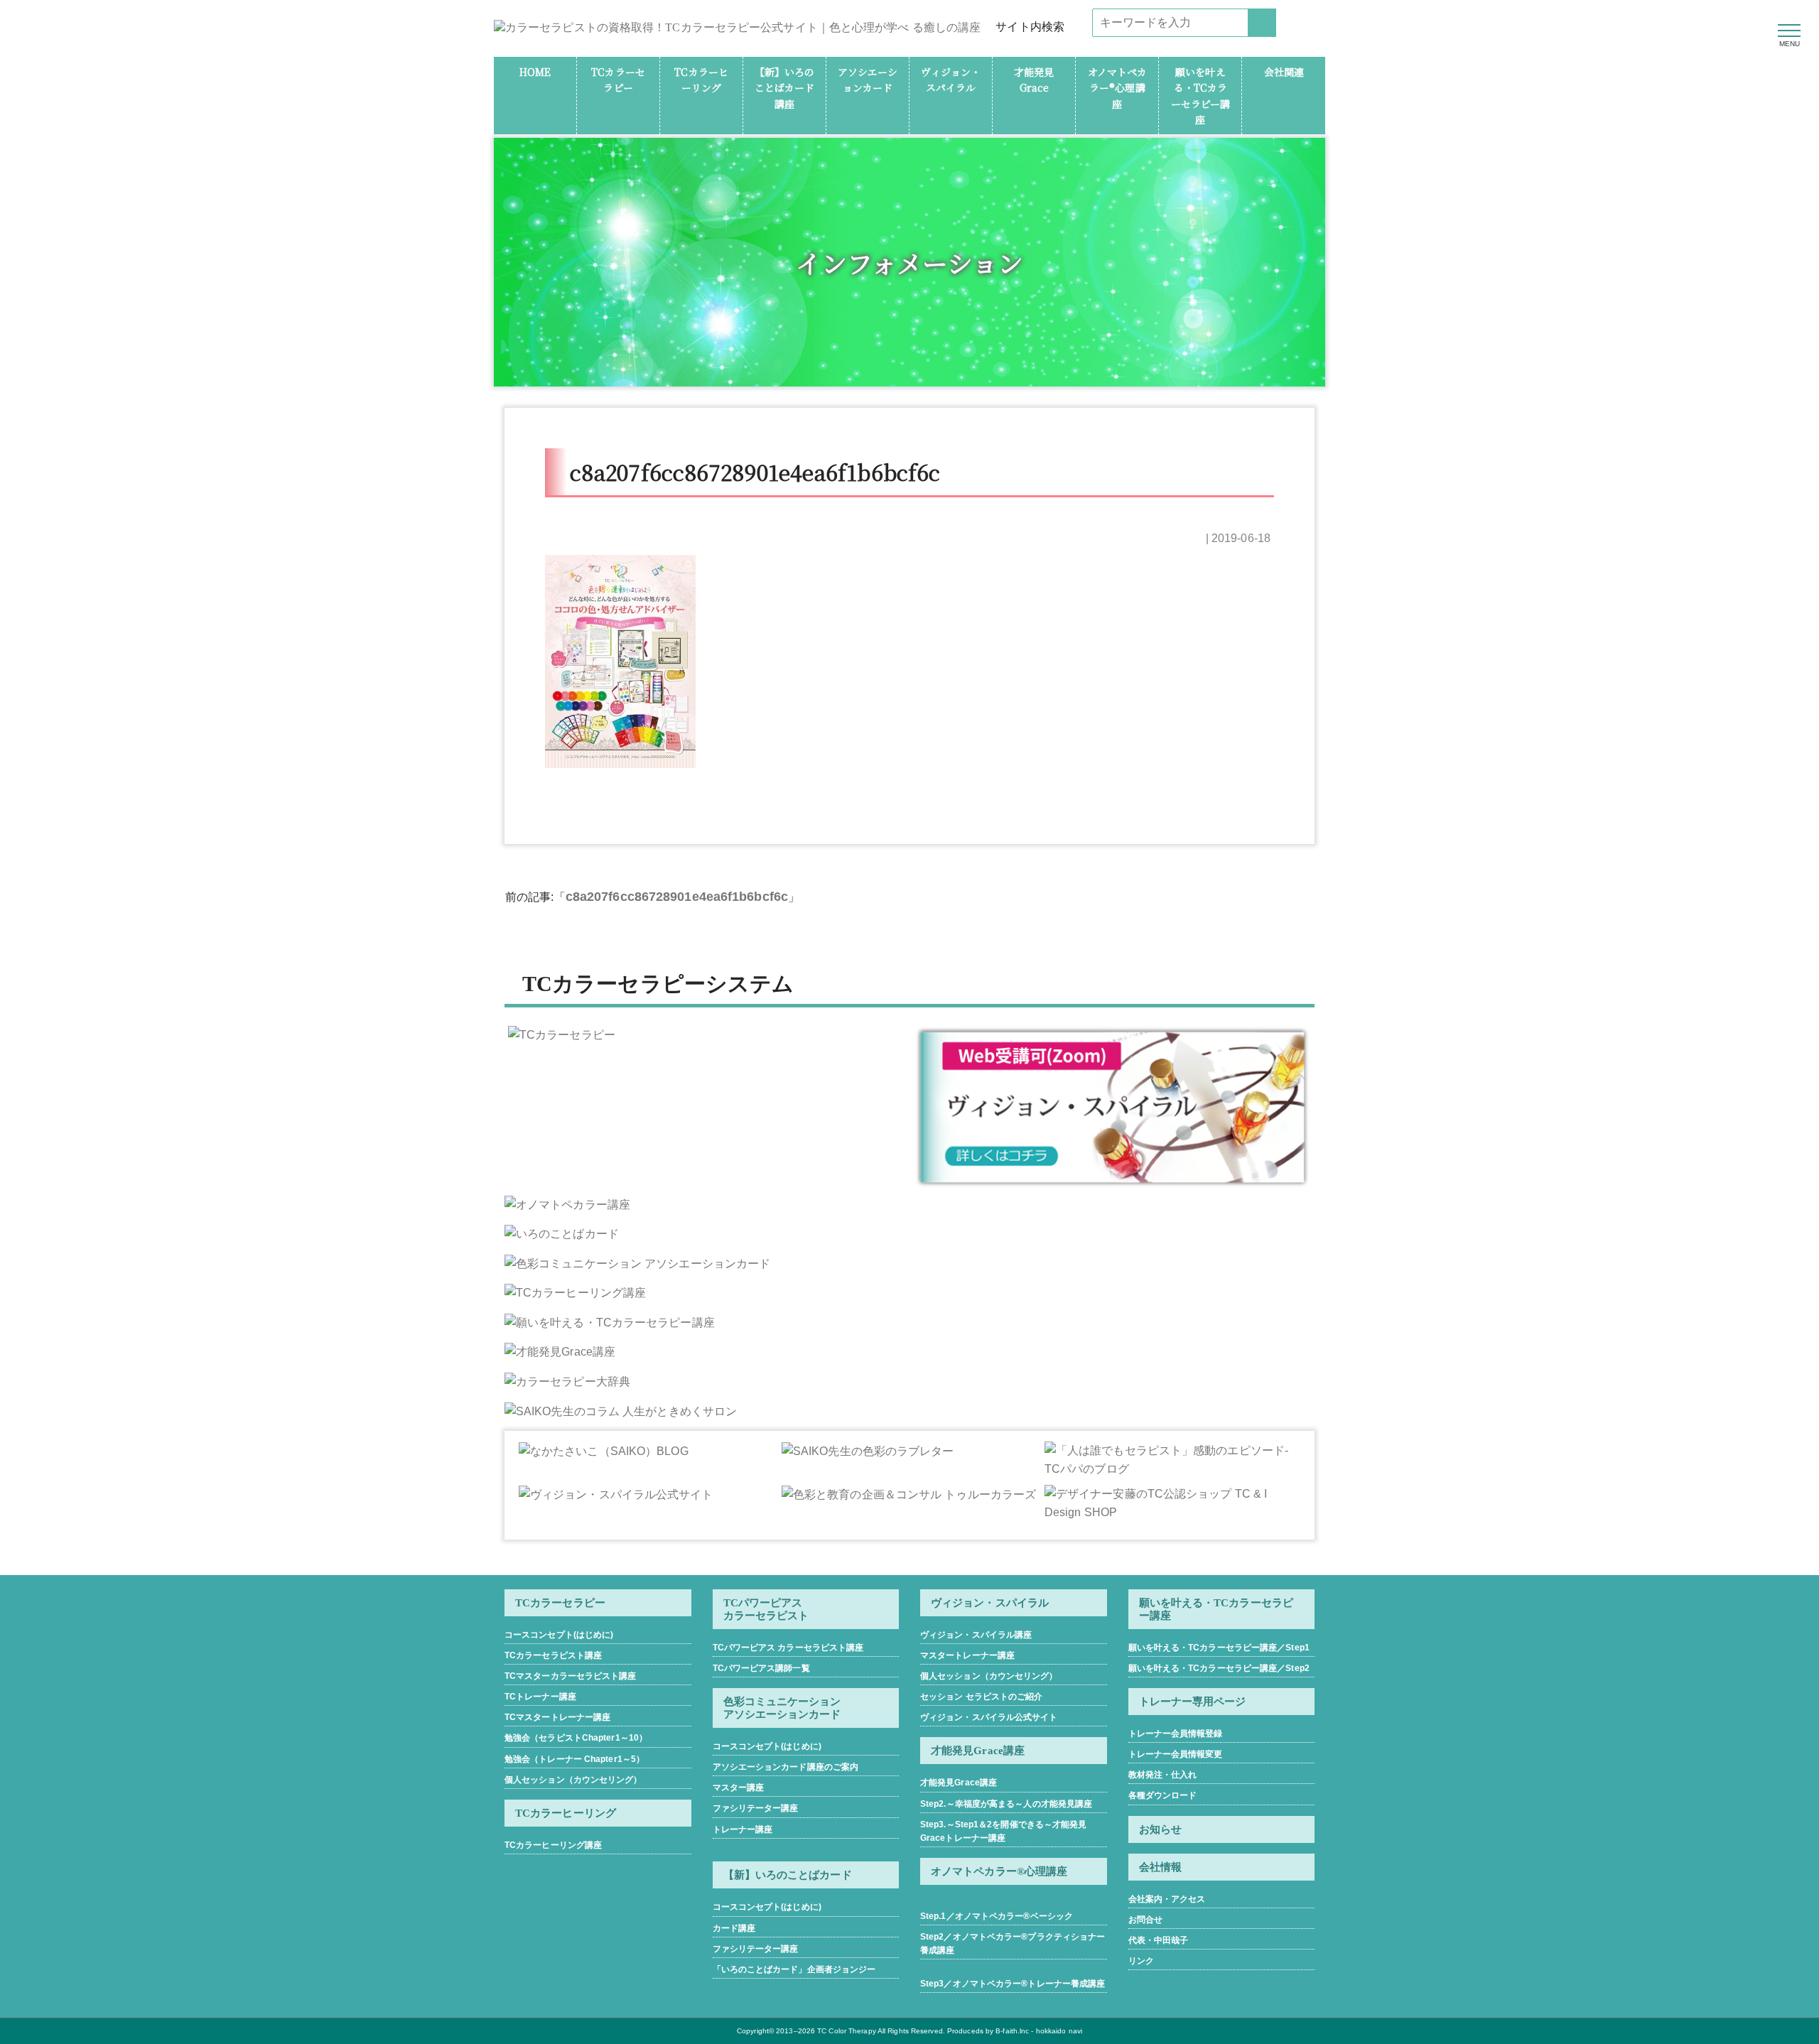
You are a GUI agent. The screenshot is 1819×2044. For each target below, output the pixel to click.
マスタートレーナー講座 (967, 1655)
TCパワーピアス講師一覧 (761, 1668)
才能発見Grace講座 (959, 1783)
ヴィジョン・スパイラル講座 (976, 1635)
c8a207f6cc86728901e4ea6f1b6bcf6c (677, 897)
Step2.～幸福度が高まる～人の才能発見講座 (1006, 1804)
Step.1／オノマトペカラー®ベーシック (997, 1916)
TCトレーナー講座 (540, 1697)
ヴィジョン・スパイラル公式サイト (989, 1717)
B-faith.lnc (1012, 2031)
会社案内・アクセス (1167, 1899)
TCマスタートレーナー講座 (557, 1717)
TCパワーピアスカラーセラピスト (766, 1609)
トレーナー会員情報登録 (1176, 1734)
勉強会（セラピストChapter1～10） (576, 1738)
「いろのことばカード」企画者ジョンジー (794, 1969)
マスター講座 (739, 1788)
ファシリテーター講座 (756, 1808)
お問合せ (1145, 1920)
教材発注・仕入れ (1163, 1775)
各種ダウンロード (1163, 1795)
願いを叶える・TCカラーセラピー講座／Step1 (1219, 1648)
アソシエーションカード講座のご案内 (786, 1767)
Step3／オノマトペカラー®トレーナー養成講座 (1013, 1984)
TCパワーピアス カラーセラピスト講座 (788, 1648)
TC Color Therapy (847, 2031)
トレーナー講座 (743, 1829)
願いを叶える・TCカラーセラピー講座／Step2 (1219, 1668)
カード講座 (734, 1928)
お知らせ (1160, 1829)
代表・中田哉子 (1159, 1940)
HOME (535, 72)
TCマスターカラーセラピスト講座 (571, 1676)
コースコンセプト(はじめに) (559, 1635)
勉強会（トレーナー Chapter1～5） (574, 1759)
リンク (1141, 1961)
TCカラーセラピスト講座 (553, 1655)
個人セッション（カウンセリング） (573, 1780)
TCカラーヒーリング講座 (553, 1845)
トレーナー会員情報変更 (1176, 1754)
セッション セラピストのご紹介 (982, 1697)
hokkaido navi (1059, 2031)
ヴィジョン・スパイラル (990, 1603)
